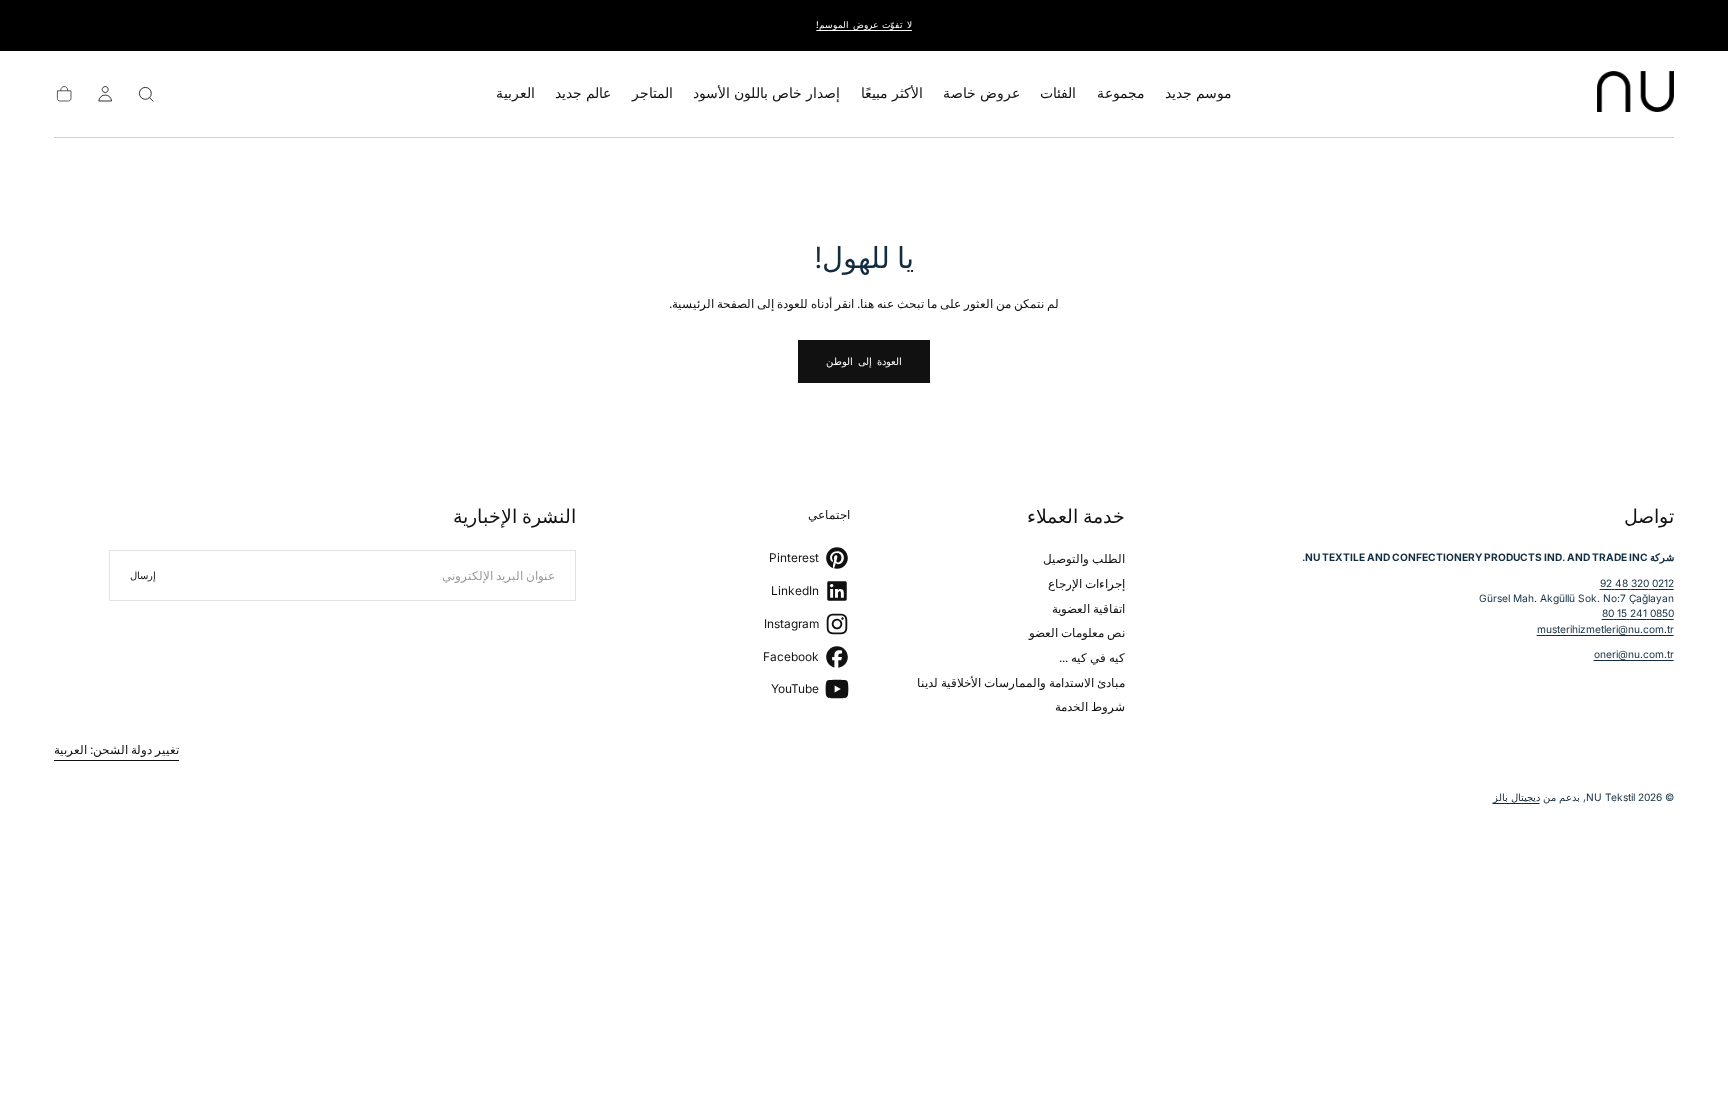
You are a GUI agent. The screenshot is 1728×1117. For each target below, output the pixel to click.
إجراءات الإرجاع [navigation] (1086, 583)
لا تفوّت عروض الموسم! (864, 24)
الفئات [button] (1058, 93)
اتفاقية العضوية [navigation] (1088, 608)
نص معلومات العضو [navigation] (1077, 632)
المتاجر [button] (652, 93)
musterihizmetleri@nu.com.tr (1605, 629)
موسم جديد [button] (1198, 93)
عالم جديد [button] (583, 93)
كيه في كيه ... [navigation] (1092, 657)
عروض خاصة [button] (981, 93)
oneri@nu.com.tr (1634, 654)
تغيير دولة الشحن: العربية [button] (116, 750)
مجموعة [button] (1121, 93)
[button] (515, 97)
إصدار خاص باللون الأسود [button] (766, 93)
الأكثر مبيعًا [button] (892, 93)
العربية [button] (515, 93)
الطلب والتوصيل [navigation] (1084, 558)
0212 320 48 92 (1637, 583)
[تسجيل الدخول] (105, 94)
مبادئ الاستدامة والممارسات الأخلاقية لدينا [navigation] (1021, 682)
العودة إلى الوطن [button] (863, 361)
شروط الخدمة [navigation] (1090, 706)
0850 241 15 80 (1638, 613)
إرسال (143, 575)
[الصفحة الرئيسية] (1635, 94)
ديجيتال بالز (1516, 797)
